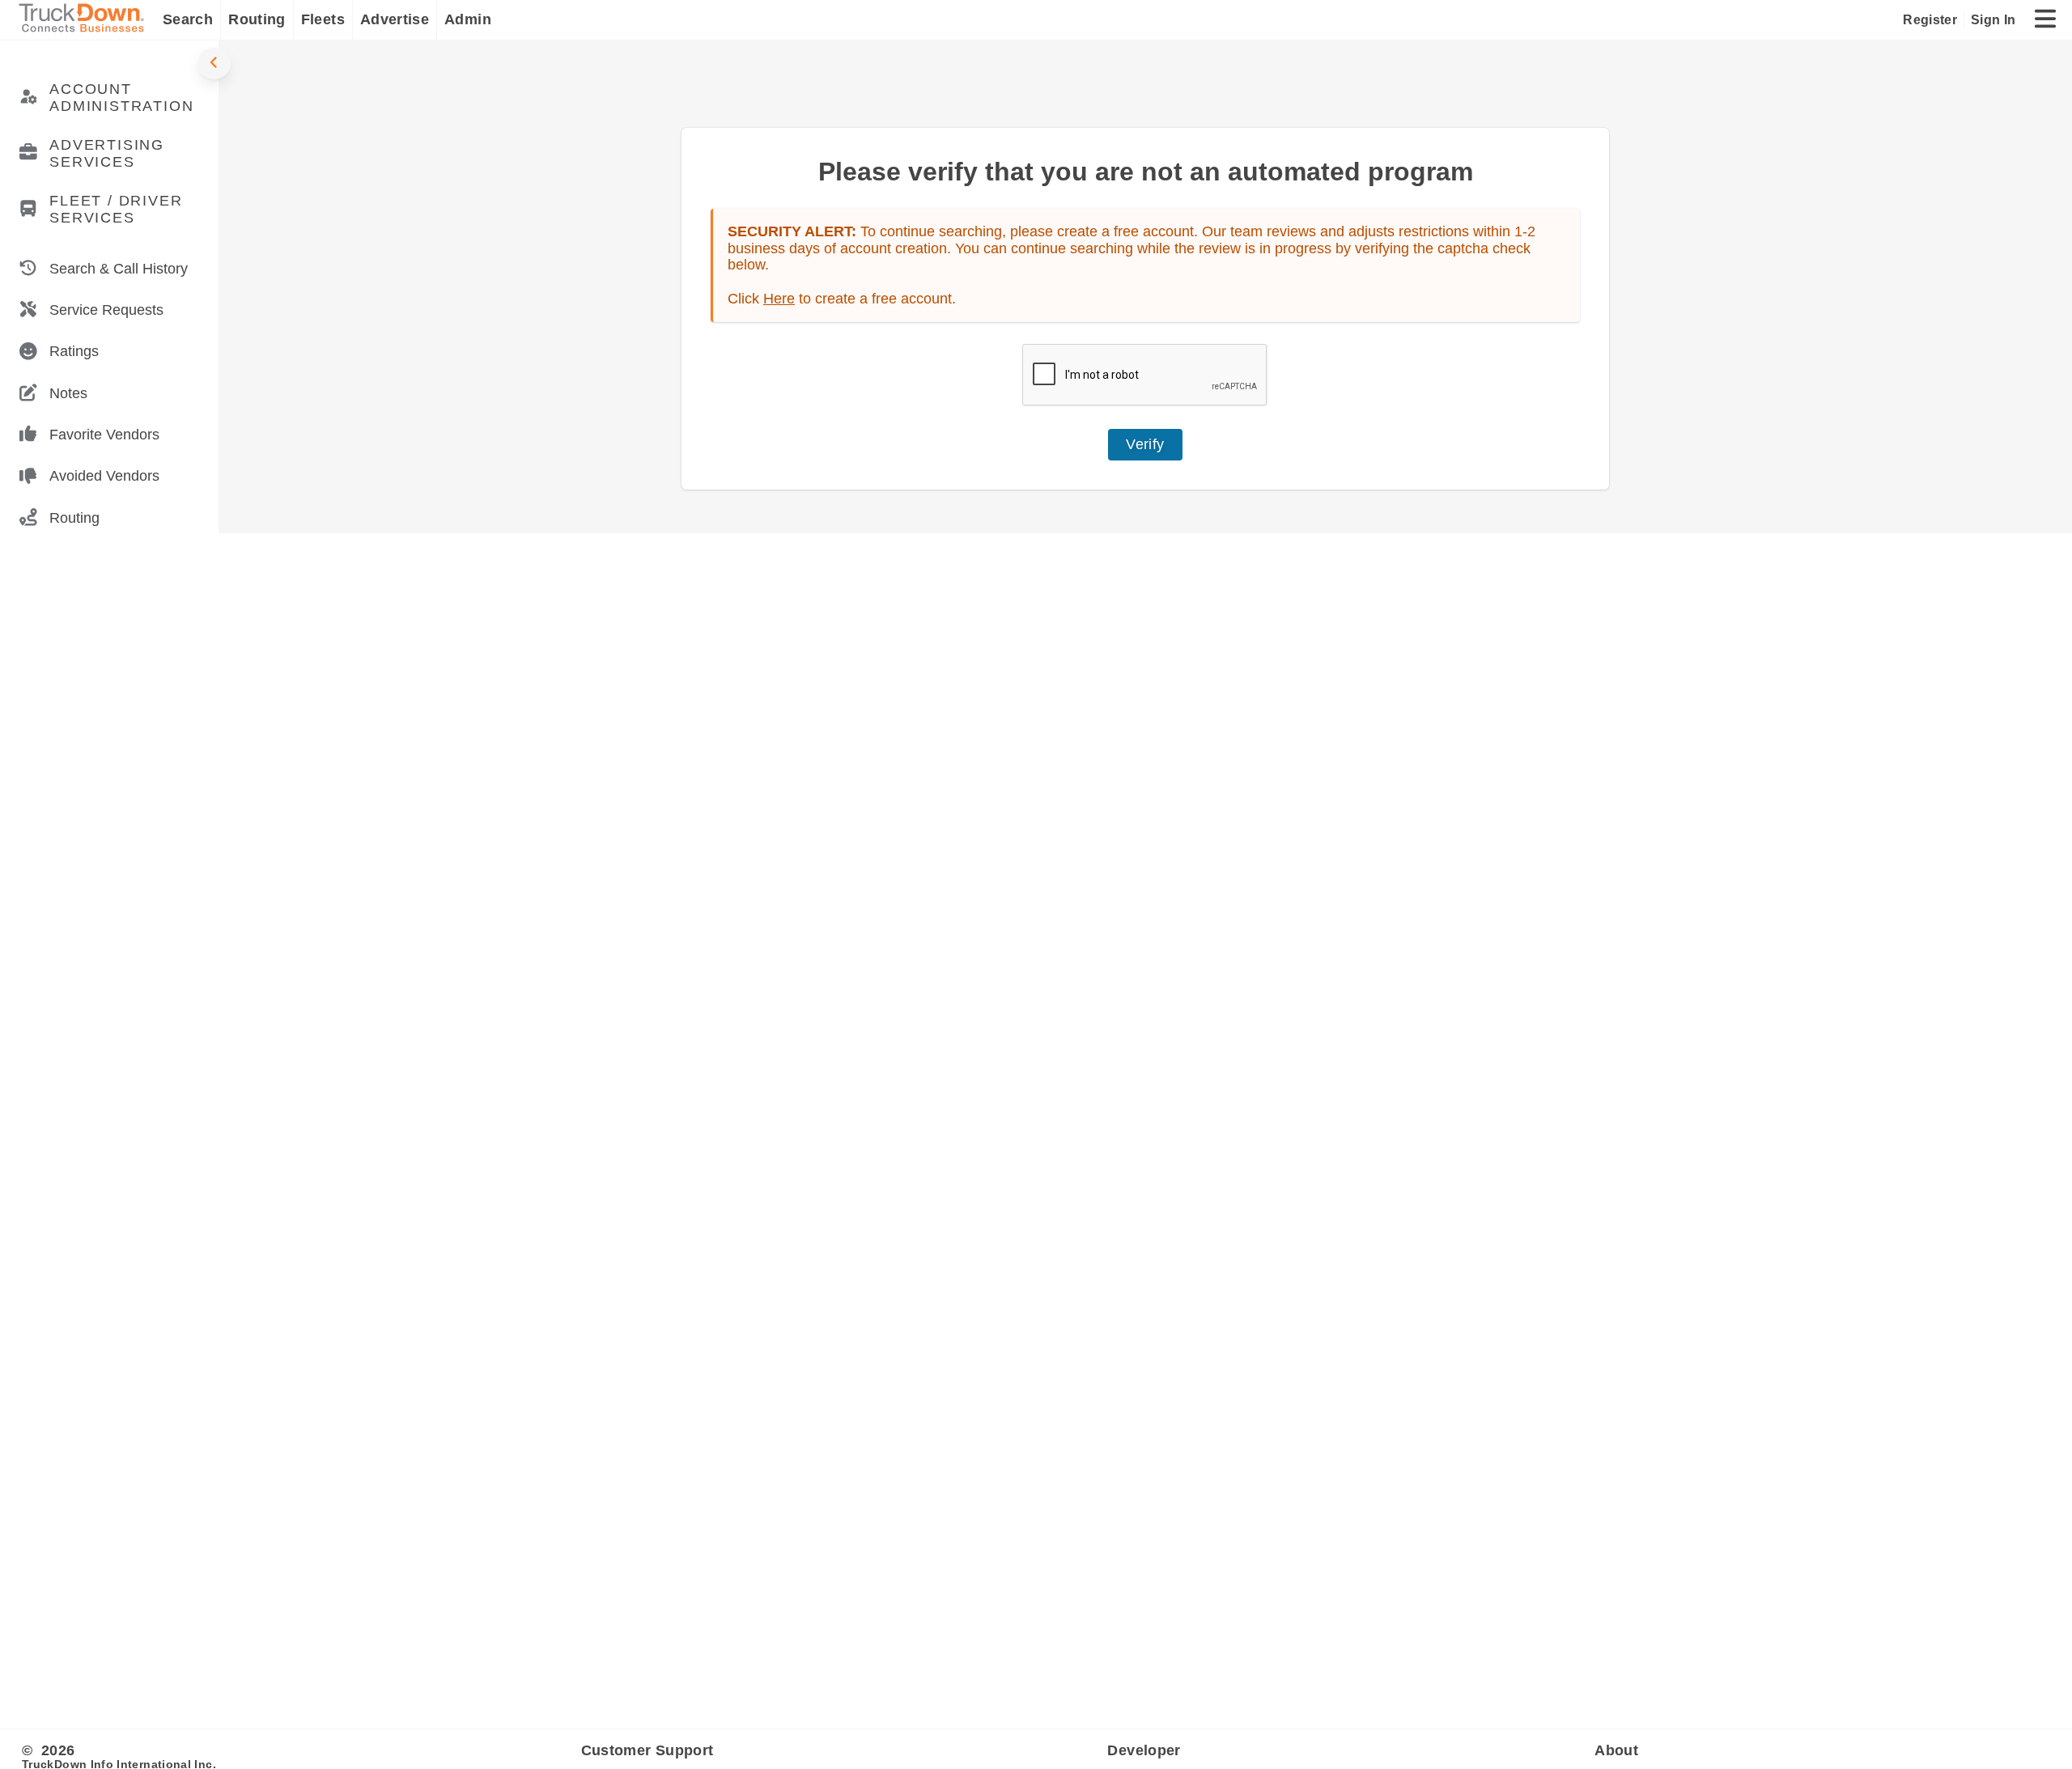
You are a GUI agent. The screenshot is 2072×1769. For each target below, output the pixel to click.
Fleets (323, 19)
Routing (257, 19)
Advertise (395, 19)
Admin (468, 19)
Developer (1144, 1750)
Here (779, 299)
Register (1930, 19)
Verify (1145, 444)
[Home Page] (85, 20)
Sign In (1993, 19)
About (1616, 1750)
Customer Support (647, 1750)
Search (188, 19)
